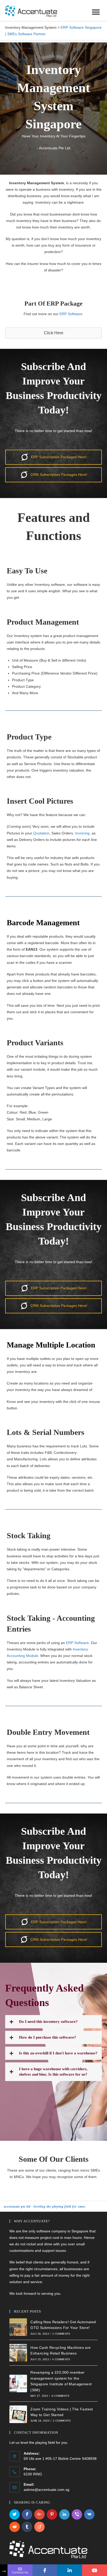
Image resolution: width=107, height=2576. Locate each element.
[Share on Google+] (39, 2514)
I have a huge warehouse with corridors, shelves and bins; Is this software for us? (53, 2072)
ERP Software (71, 314)
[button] (53, 333)
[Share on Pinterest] (52, 2514)
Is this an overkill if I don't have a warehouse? (58, 2053)
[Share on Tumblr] (27, 2527)
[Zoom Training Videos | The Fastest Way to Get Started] (18, 2414)
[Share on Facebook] (27, 2514)
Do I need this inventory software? (48, 2022)
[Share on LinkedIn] (64, 2514)
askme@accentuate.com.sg (46, 2490)
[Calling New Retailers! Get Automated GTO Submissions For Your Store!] (18, 2327)
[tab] (53, 2022)
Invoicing (82, 833)
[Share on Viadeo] (39, 2527)
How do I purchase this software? (48, 2037)
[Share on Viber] (77, 2514)
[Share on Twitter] (15, 2514)
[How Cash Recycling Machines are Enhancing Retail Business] (18, 2353)
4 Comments (61, 2359)
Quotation (41, 833)
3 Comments (61, 2334)
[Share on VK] (89, 2514)
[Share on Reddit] (15, 2527)
